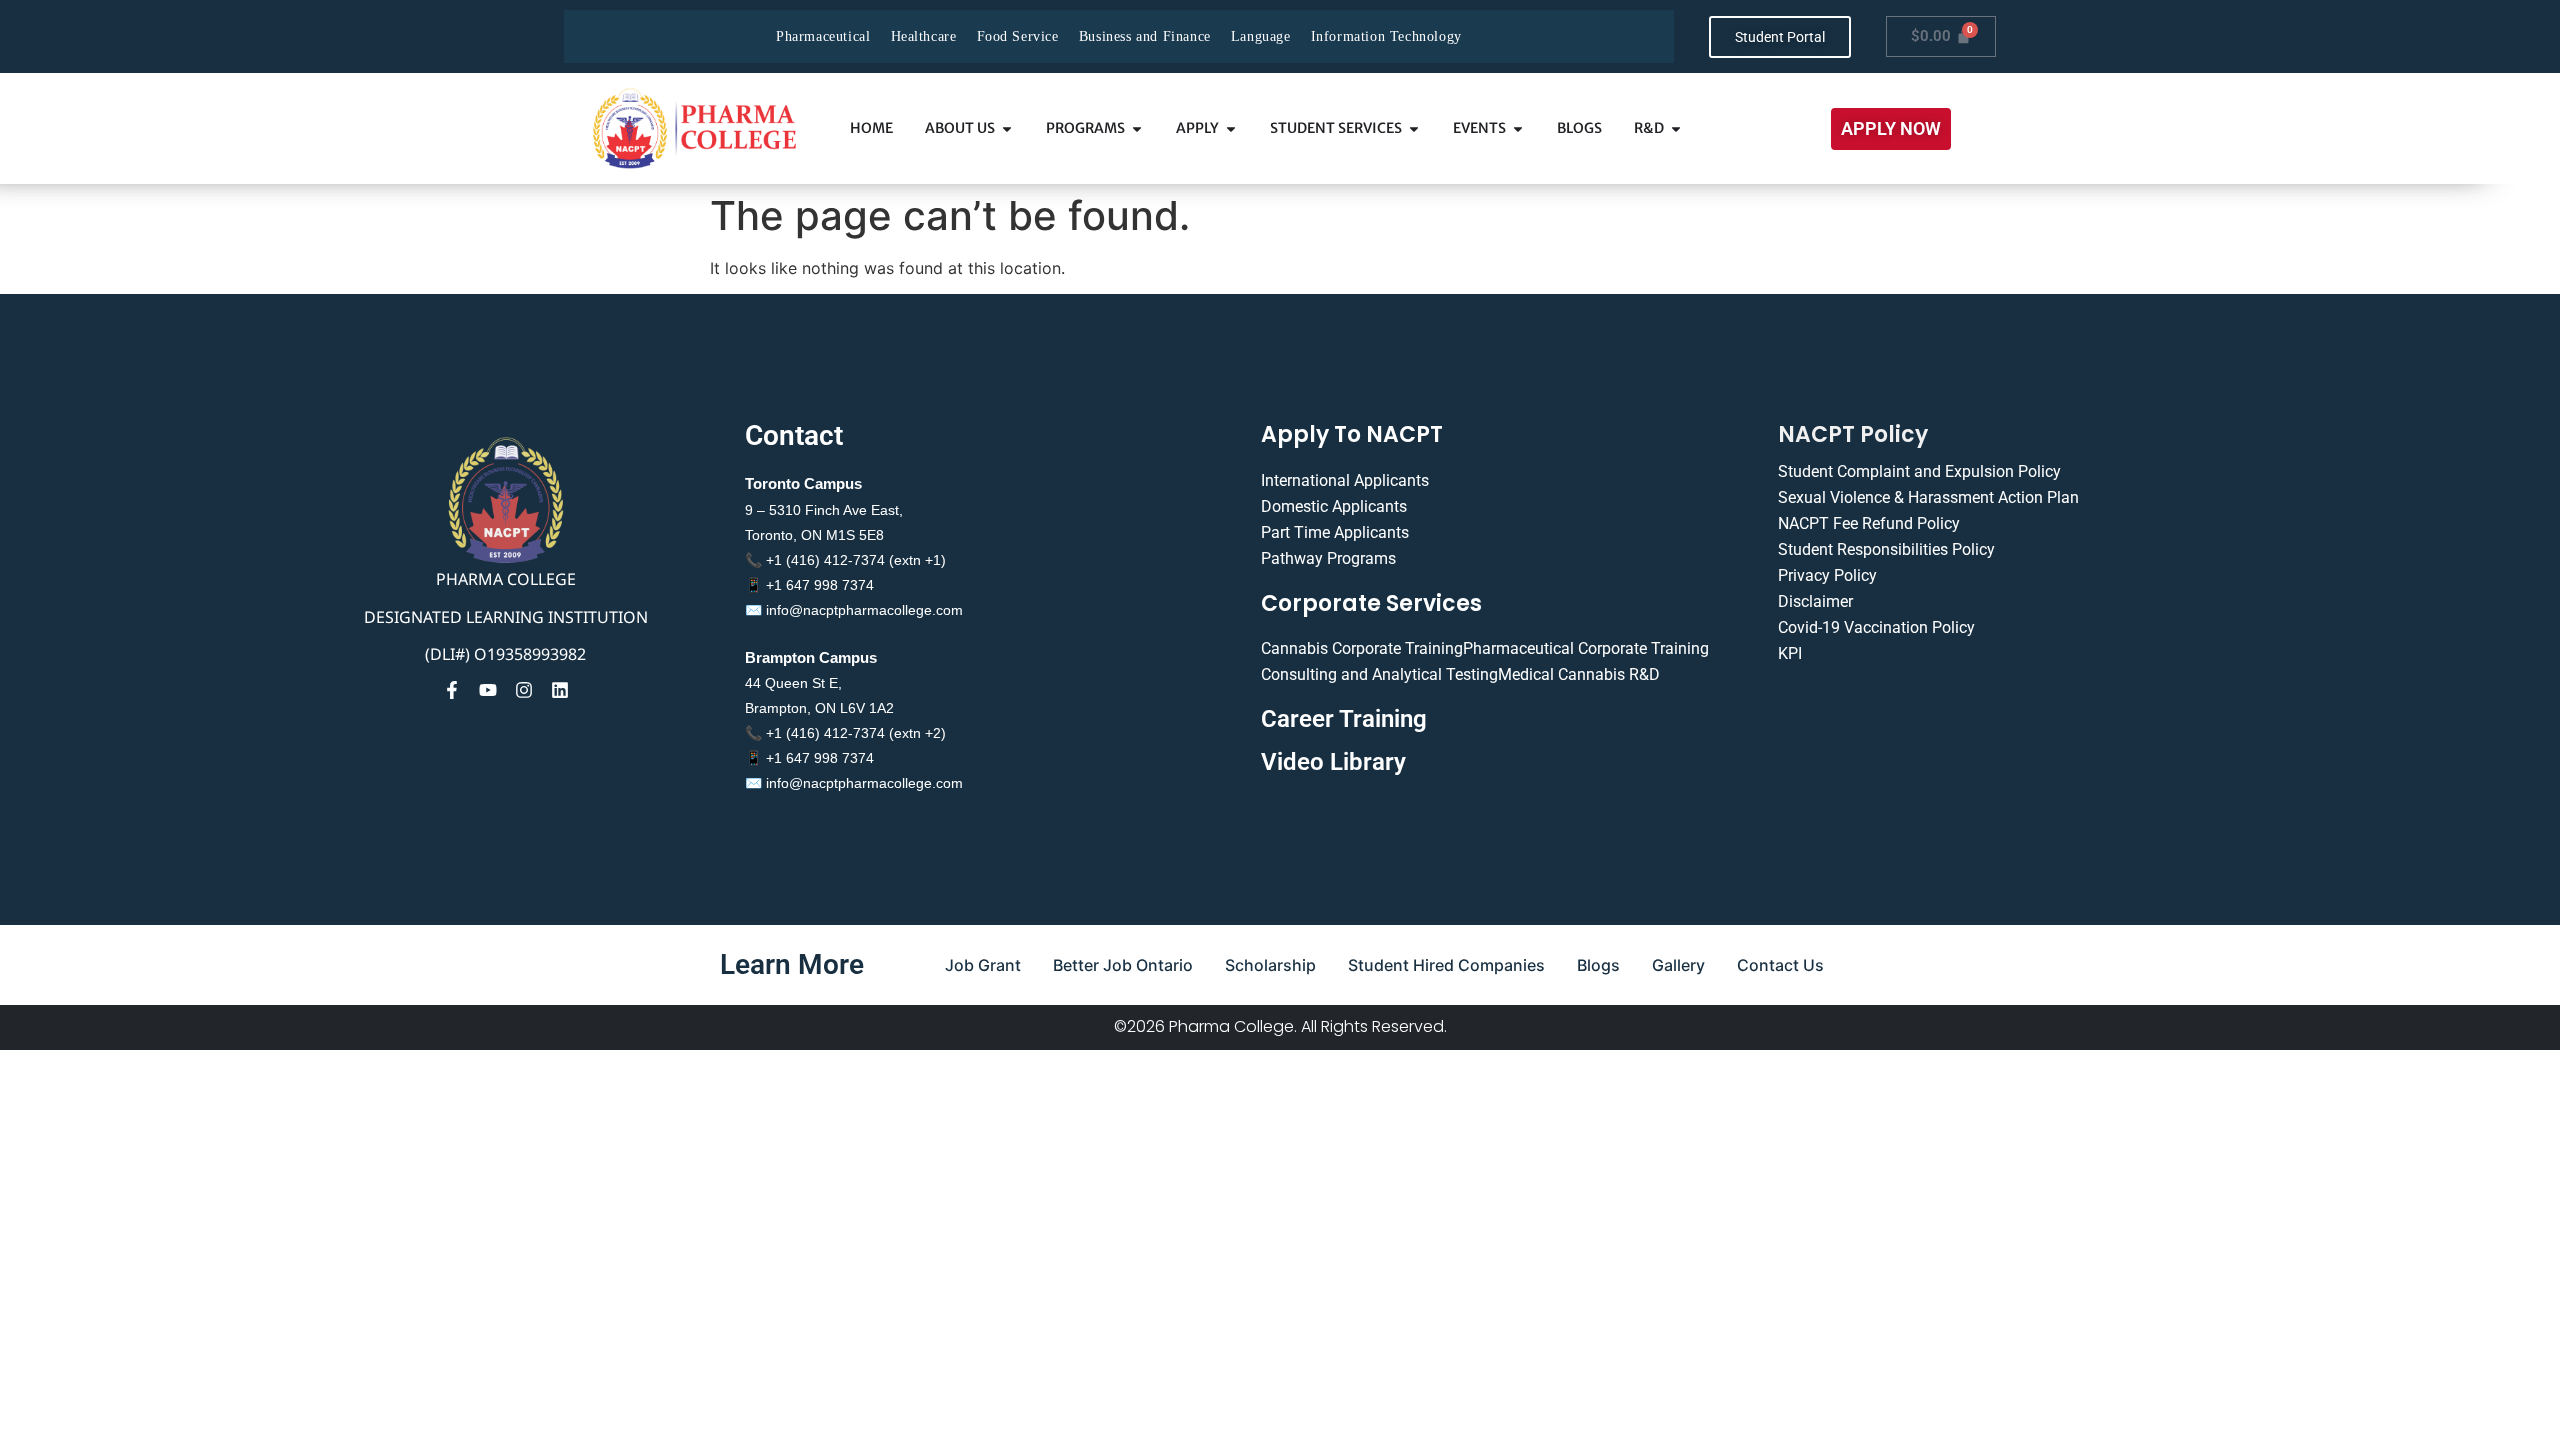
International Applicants (1345, 480)
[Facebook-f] (452, 690)
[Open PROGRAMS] (1137, 128)
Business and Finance (1145, 36)
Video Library (1333, 762)
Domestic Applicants (1334, 506)
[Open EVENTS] (1518, 128)
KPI (1790, 653)
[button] (1891, 129)
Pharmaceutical (823, 36)
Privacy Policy (1827, 575)
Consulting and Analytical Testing (1379, 674)
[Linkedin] (560, 690)
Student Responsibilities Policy (1886, 549)
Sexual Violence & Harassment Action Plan (1928, 497)
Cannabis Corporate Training (1362, 648)
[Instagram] (524, 690)
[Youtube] (488, 690)
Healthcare (924, 36)
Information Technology (1386, 36)
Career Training (1344, 719)
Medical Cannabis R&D (1579, 674)
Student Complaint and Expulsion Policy (1919, 471)
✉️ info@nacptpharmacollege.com (854, 610)
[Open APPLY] (1231, 128)
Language (1261, 36)
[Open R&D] (1676, 128)
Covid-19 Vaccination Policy (1876, 627)
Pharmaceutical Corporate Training (1586, 648)
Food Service (1018, 36)
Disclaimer (1815, 601)
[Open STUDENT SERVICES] (1414, 128)
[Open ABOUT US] (1007, 128)
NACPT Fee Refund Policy (1869, 523)
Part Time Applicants (1335, 532)
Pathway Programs (1328, 558)
